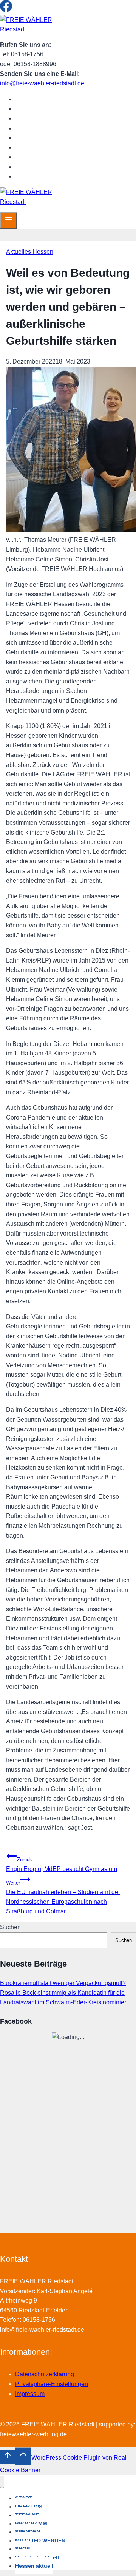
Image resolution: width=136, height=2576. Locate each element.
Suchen (10, 1927)
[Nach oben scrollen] (7, 2457)
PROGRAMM (39, 128)
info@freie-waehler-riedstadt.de (42, 83)
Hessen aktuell (42, 177)
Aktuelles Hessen (30, 252)
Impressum (30, 2394)
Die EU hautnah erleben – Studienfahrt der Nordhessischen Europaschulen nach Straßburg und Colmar (63, 1897)
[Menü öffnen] (8, 221)
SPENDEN (36, 138)
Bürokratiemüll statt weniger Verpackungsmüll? (63, 1983)
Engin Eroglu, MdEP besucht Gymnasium (62, 1864)
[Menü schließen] (2, 2482)
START (31, 99)
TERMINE (35, 118)
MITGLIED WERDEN (50, 147)
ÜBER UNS (37, 109)
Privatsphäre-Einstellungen (52, 2384)
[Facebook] (6, 10)
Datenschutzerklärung (45, 2374)
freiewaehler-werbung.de (33, 2434)
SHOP (30, 157)
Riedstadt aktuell (45, 167)
